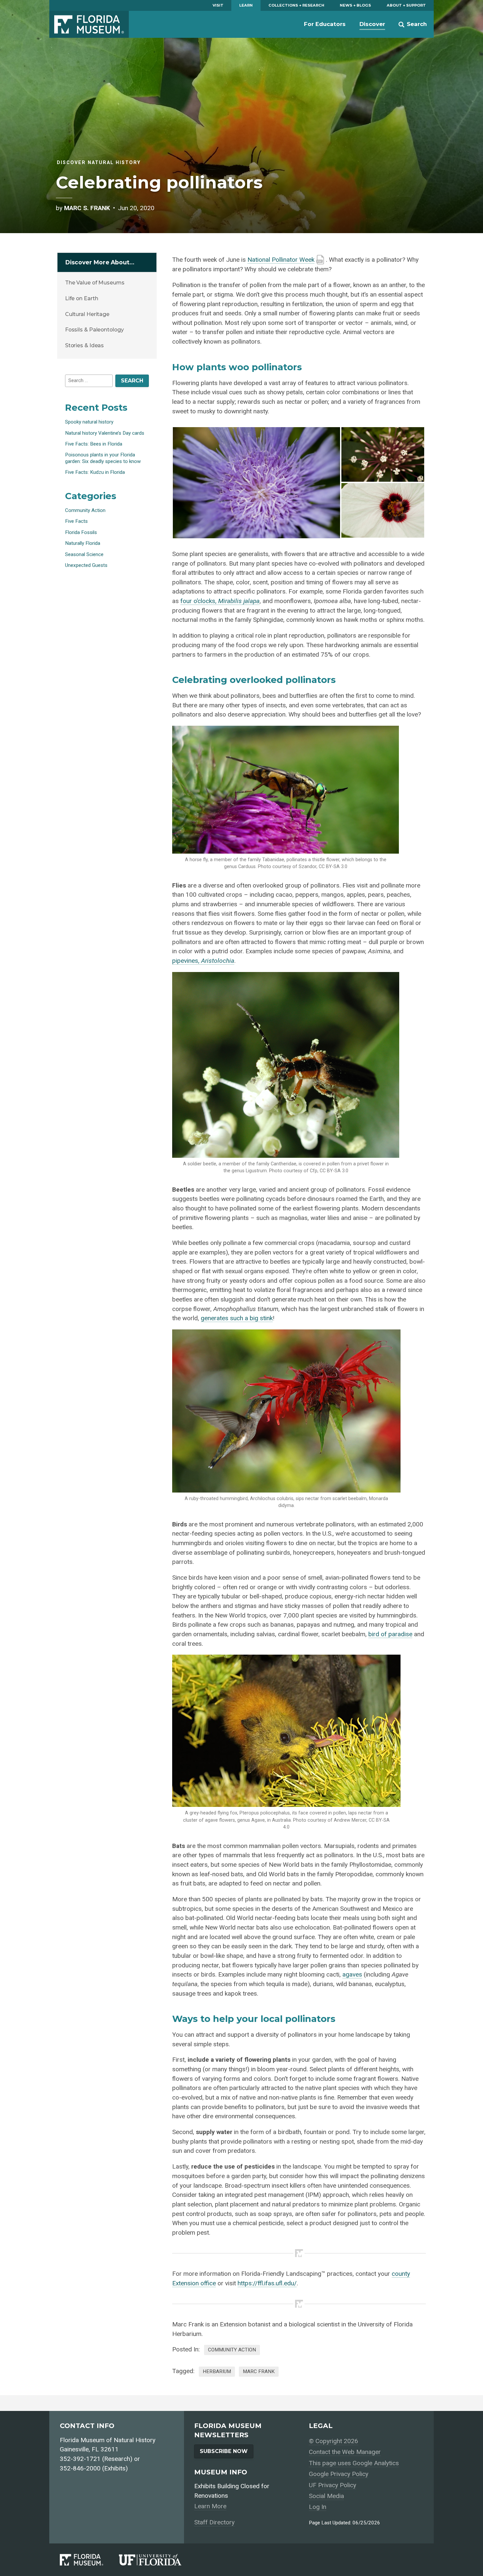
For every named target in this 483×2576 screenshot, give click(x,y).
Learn (246, 5)
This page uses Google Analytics (354, 2463)
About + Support (406, 5)
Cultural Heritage (87, 314)
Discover (372, 24)
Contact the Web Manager (345, 2452)
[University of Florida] (158, 2560)
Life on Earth (82, 298)
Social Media (326, 2496)
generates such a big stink (237, 1318)
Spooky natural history (89, 422)
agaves (352, 1974)
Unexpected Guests (86, 565)
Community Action (232, 2350)
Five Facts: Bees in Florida (94, 444)
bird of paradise (390, 1634)
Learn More (210, 2506)
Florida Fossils (81, 532)
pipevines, (203, 961)
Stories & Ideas (85, 345)
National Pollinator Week (281, 260)
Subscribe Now (224, 2451)
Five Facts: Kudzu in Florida (95, 472)
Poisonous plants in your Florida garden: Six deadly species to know (103, 458)
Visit (218, 5)
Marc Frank (259, 2371)
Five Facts (76, 521)
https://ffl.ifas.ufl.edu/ (267, 2283)
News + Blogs (355, 5)
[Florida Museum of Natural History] (89, 2560)
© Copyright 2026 (333, 2441)
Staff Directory (214, 2522)
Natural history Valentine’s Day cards (105, 433)
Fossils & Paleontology (94, 330)
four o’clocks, (220, 601)
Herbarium (217, 2371)
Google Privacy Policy (339, 2474)
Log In (318, 2507)
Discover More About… (100, 262)
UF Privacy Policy (333, 2485)
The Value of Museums (95, 283)
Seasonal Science (84, 554)
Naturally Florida (83, 543)
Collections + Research (296, 5)
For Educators (325, 24)
